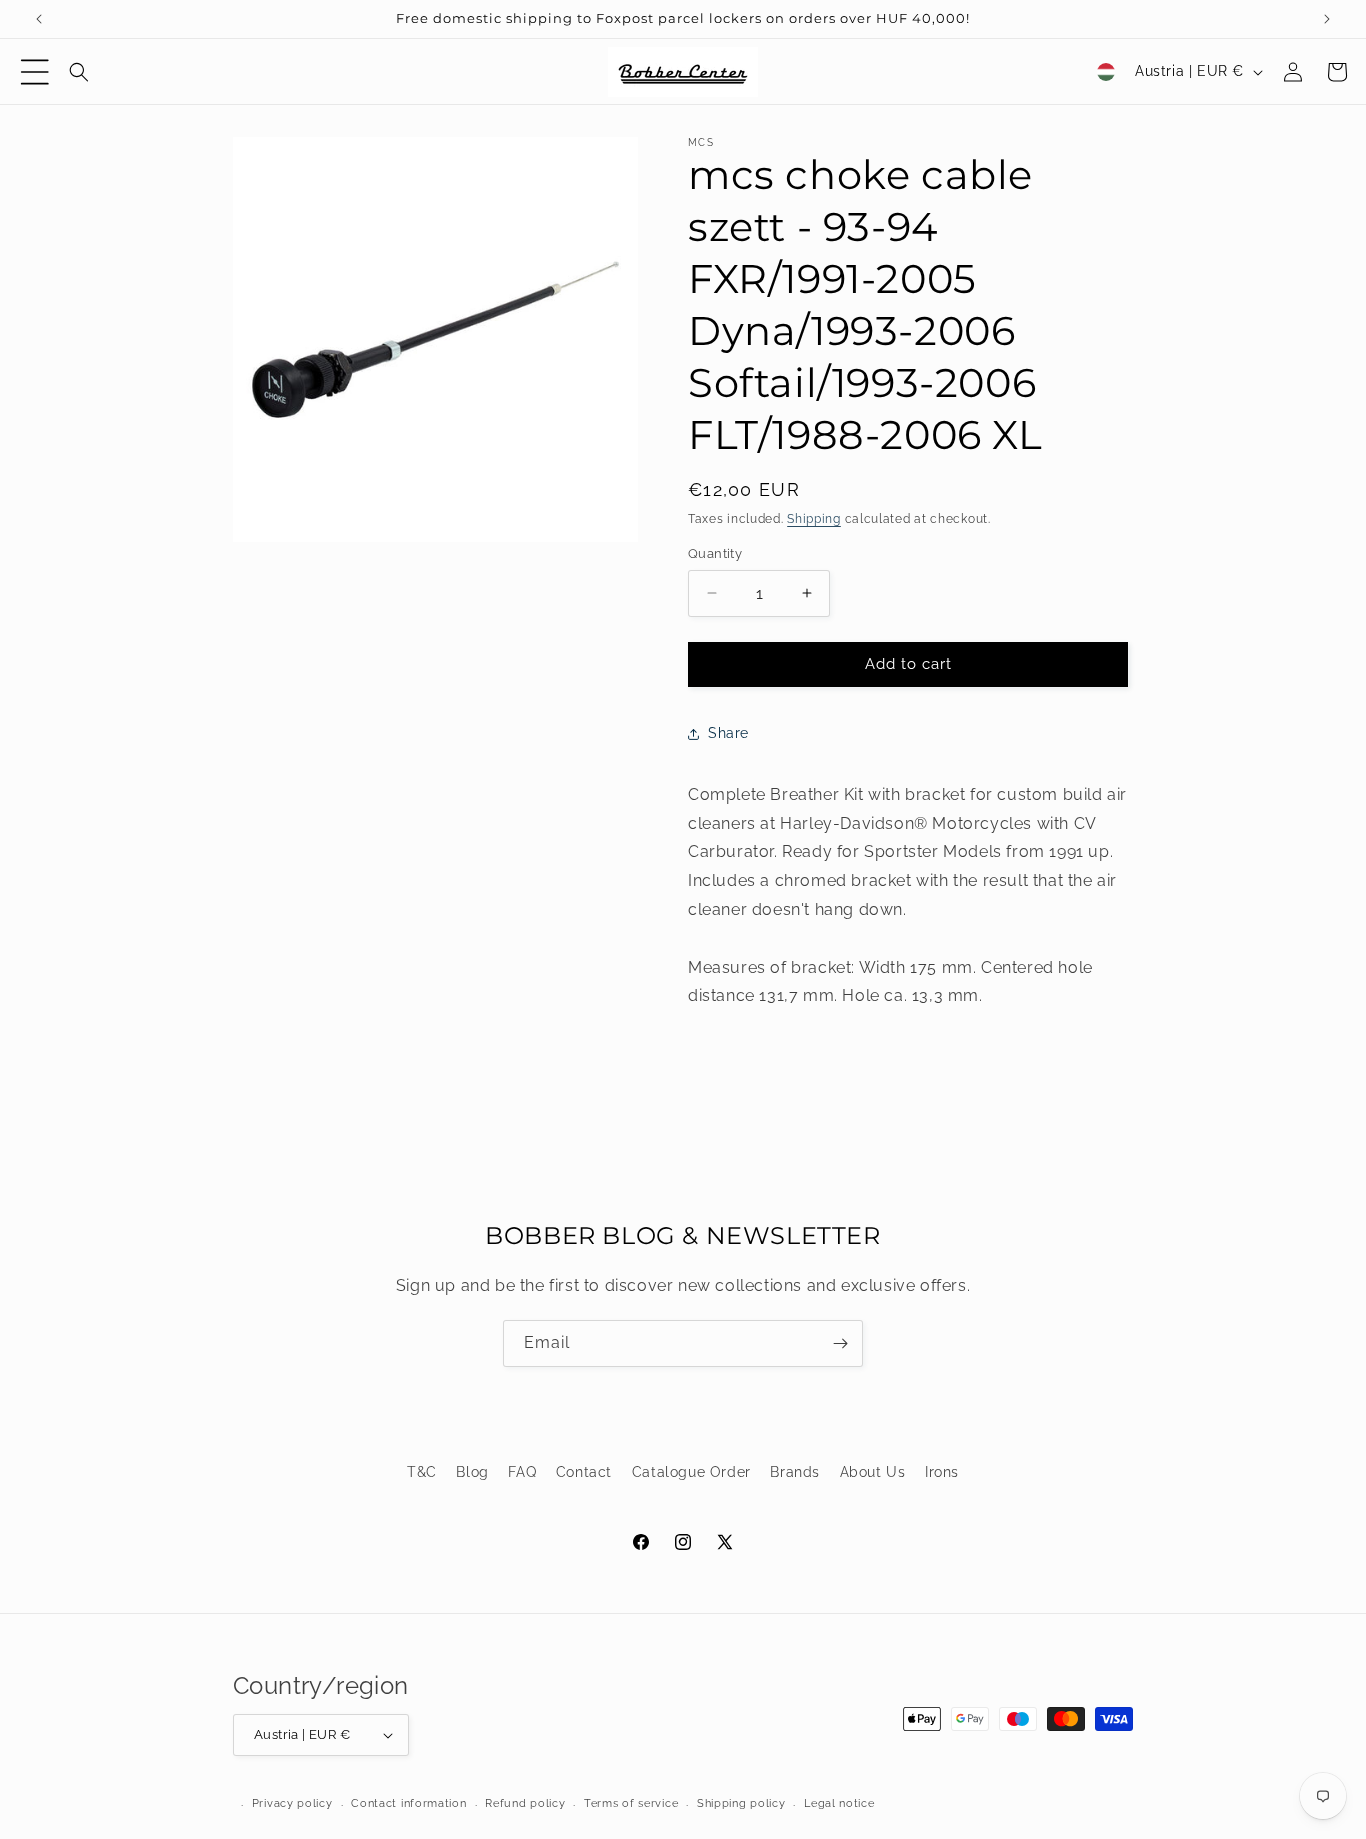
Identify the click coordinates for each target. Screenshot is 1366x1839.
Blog (472, 1472)
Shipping (814, 519)
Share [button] (728, 733)
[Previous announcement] (39, 19)
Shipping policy (741, 1803)
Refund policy (525, 1803)
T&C (422, 1472)
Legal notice (839, 1803)
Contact (584, 1472)
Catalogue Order (691, 1472)
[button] (35, 72)
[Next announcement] (1327, 19)
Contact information (408, 1803)
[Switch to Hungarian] (1106, 72)
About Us (873, 1472)
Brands (795, 1472)
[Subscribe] (840, 1343)
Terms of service (631, 1803)
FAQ (522, 1472)
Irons (942, 1472)
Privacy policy (292, 1803)
